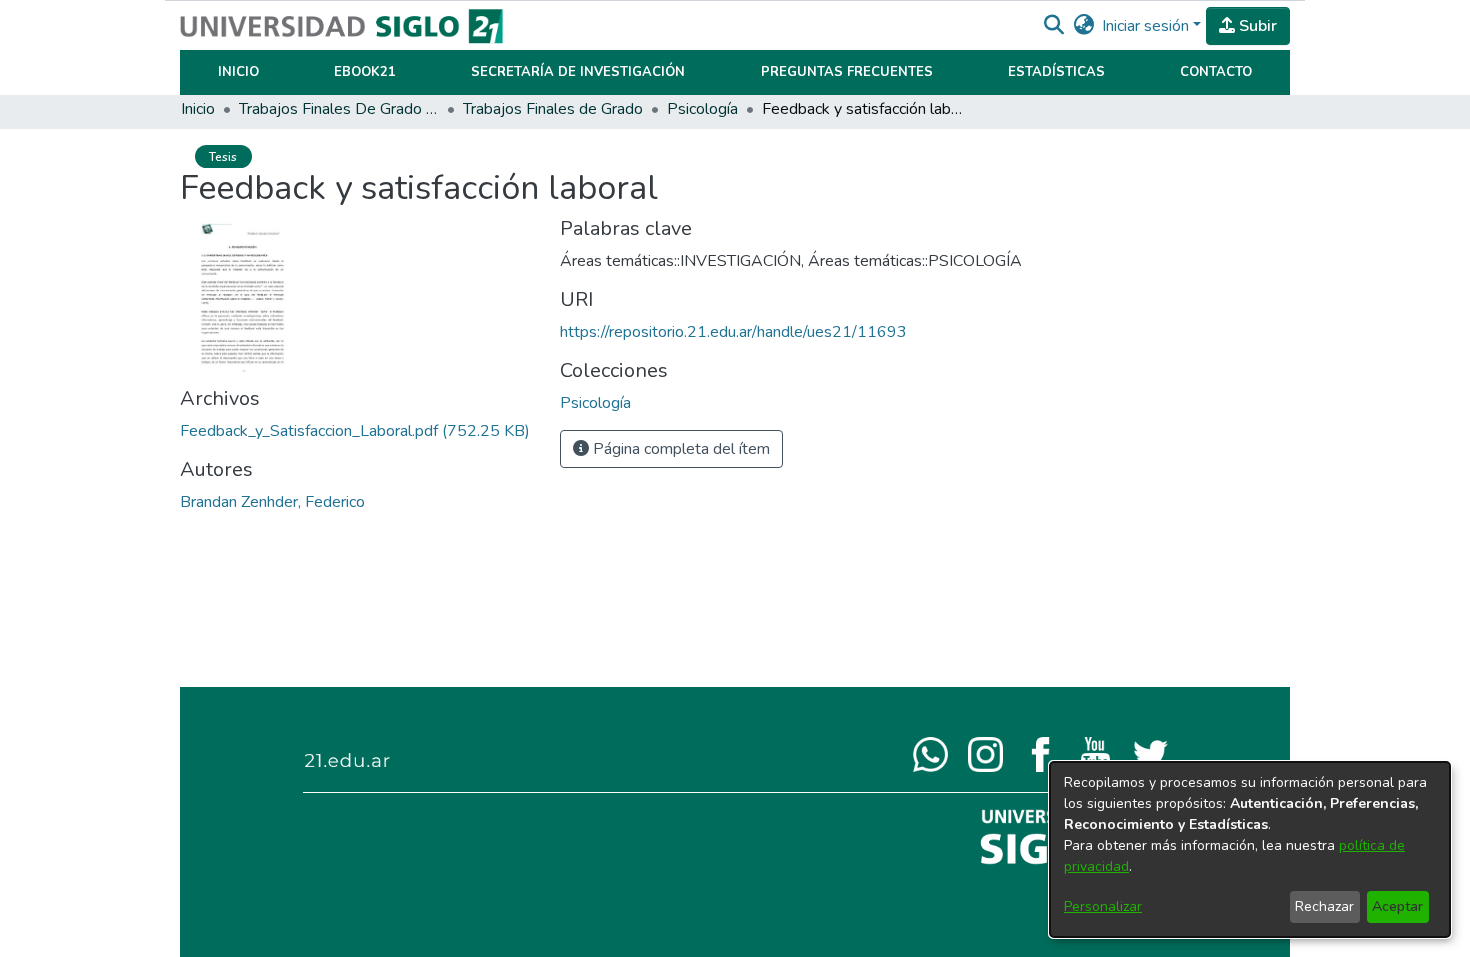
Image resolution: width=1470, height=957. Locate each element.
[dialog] (1250, 849)
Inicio (238, 72)
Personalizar (1103, 906)
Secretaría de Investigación (578, 72)
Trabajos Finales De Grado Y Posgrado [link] (339, 109)
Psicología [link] (702, 109)
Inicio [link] (198, 109)
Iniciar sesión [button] (1147, 26)
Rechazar (1324, 906)
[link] (355, 431)
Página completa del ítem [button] (679, 449)
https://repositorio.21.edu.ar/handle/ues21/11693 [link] (733, 332)
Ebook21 (365, 72)
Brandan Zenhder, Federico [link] (272, 502)
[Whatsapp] (930, 753)
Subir (1256, 26)
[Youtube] (1095, 753)
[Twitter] (1150, 753)
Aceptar (1397, 906)
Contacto (1216, 72)
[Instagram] (985, 753)
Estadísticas (1056, 72)
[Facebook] (1040, 753)
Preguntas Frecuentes (847, 72)
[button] (1053, 26)
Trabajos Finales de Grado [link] (553, 109)
